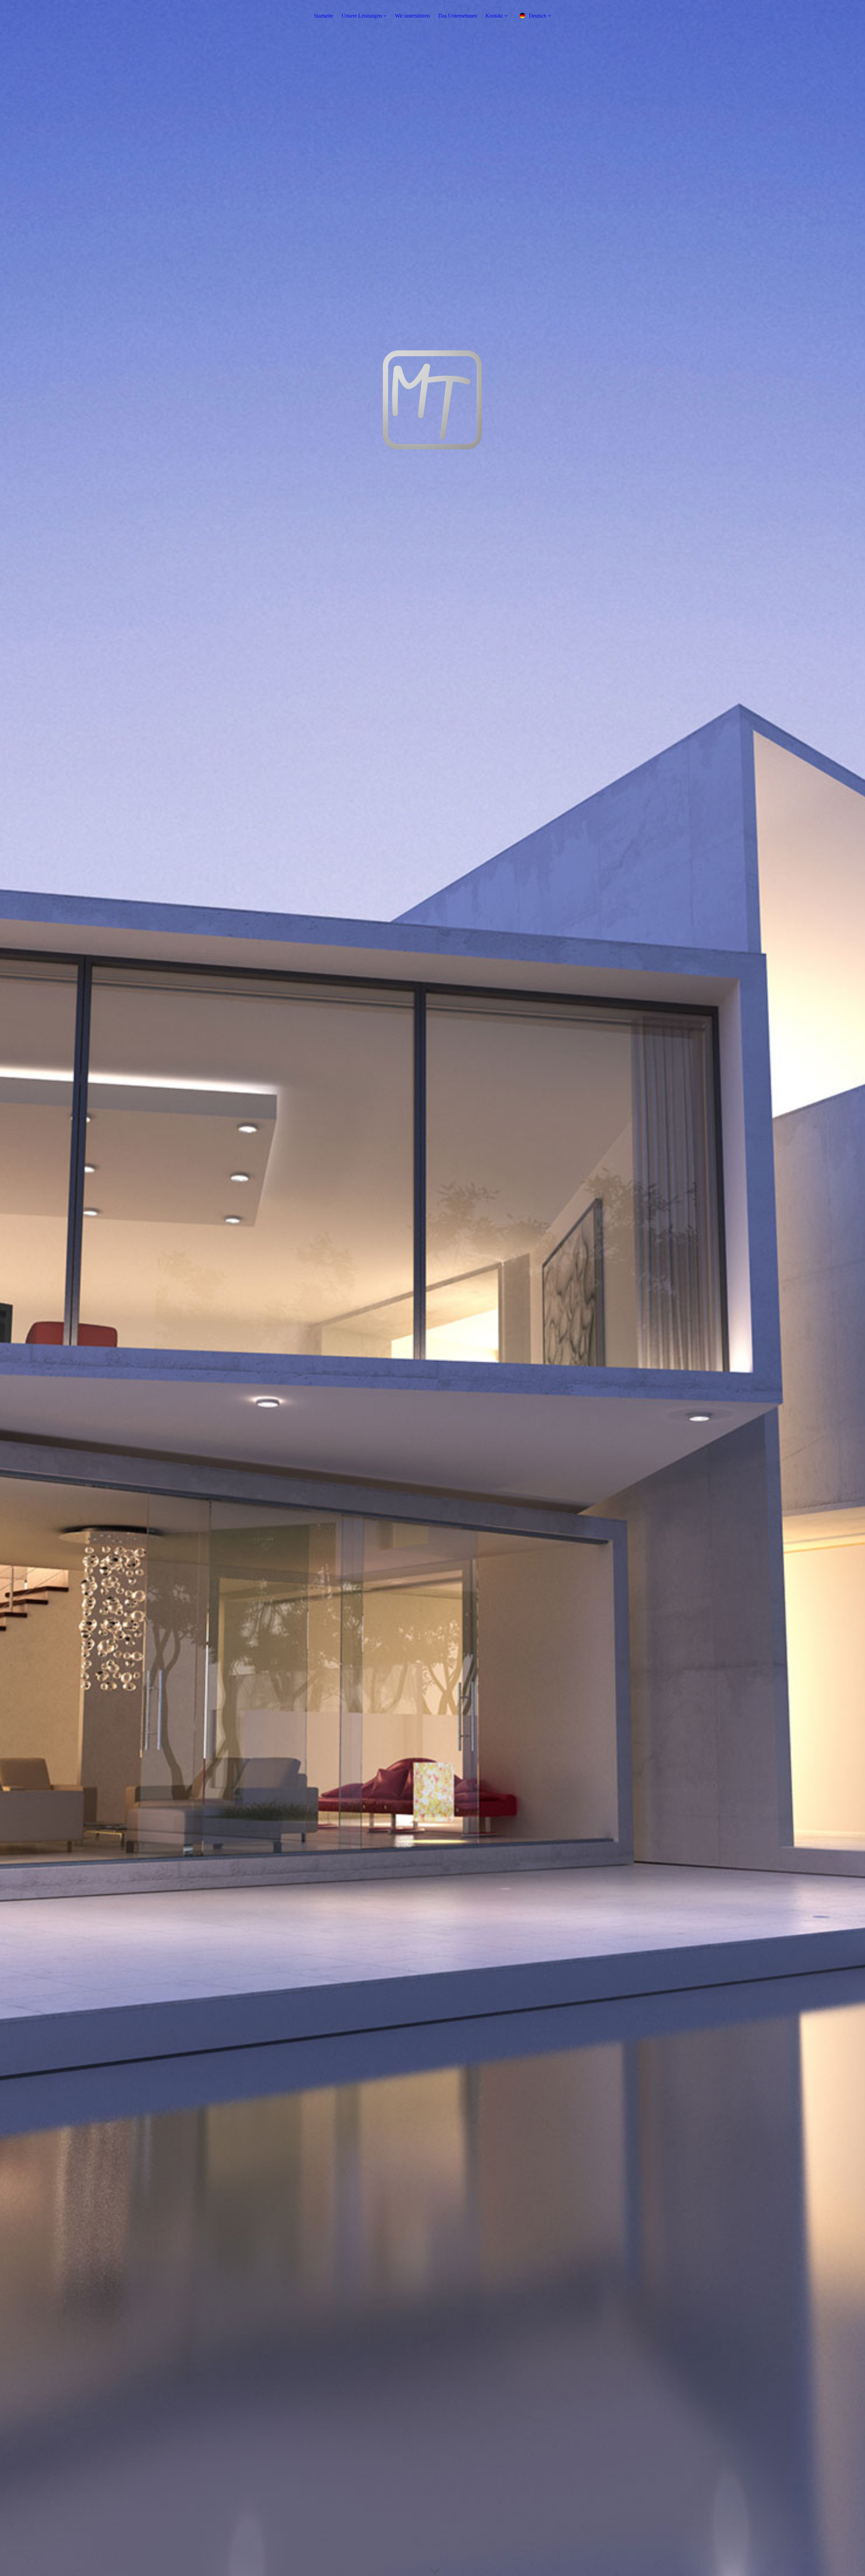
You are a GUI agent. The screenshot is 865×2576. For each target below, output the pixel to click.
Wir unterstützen (412, 16)
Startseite (324, 16)
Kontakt (494, 16)
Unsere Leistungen (362, 16)
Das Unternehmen (458, 16)
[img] (432, 1288)
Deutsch (538, 16)
